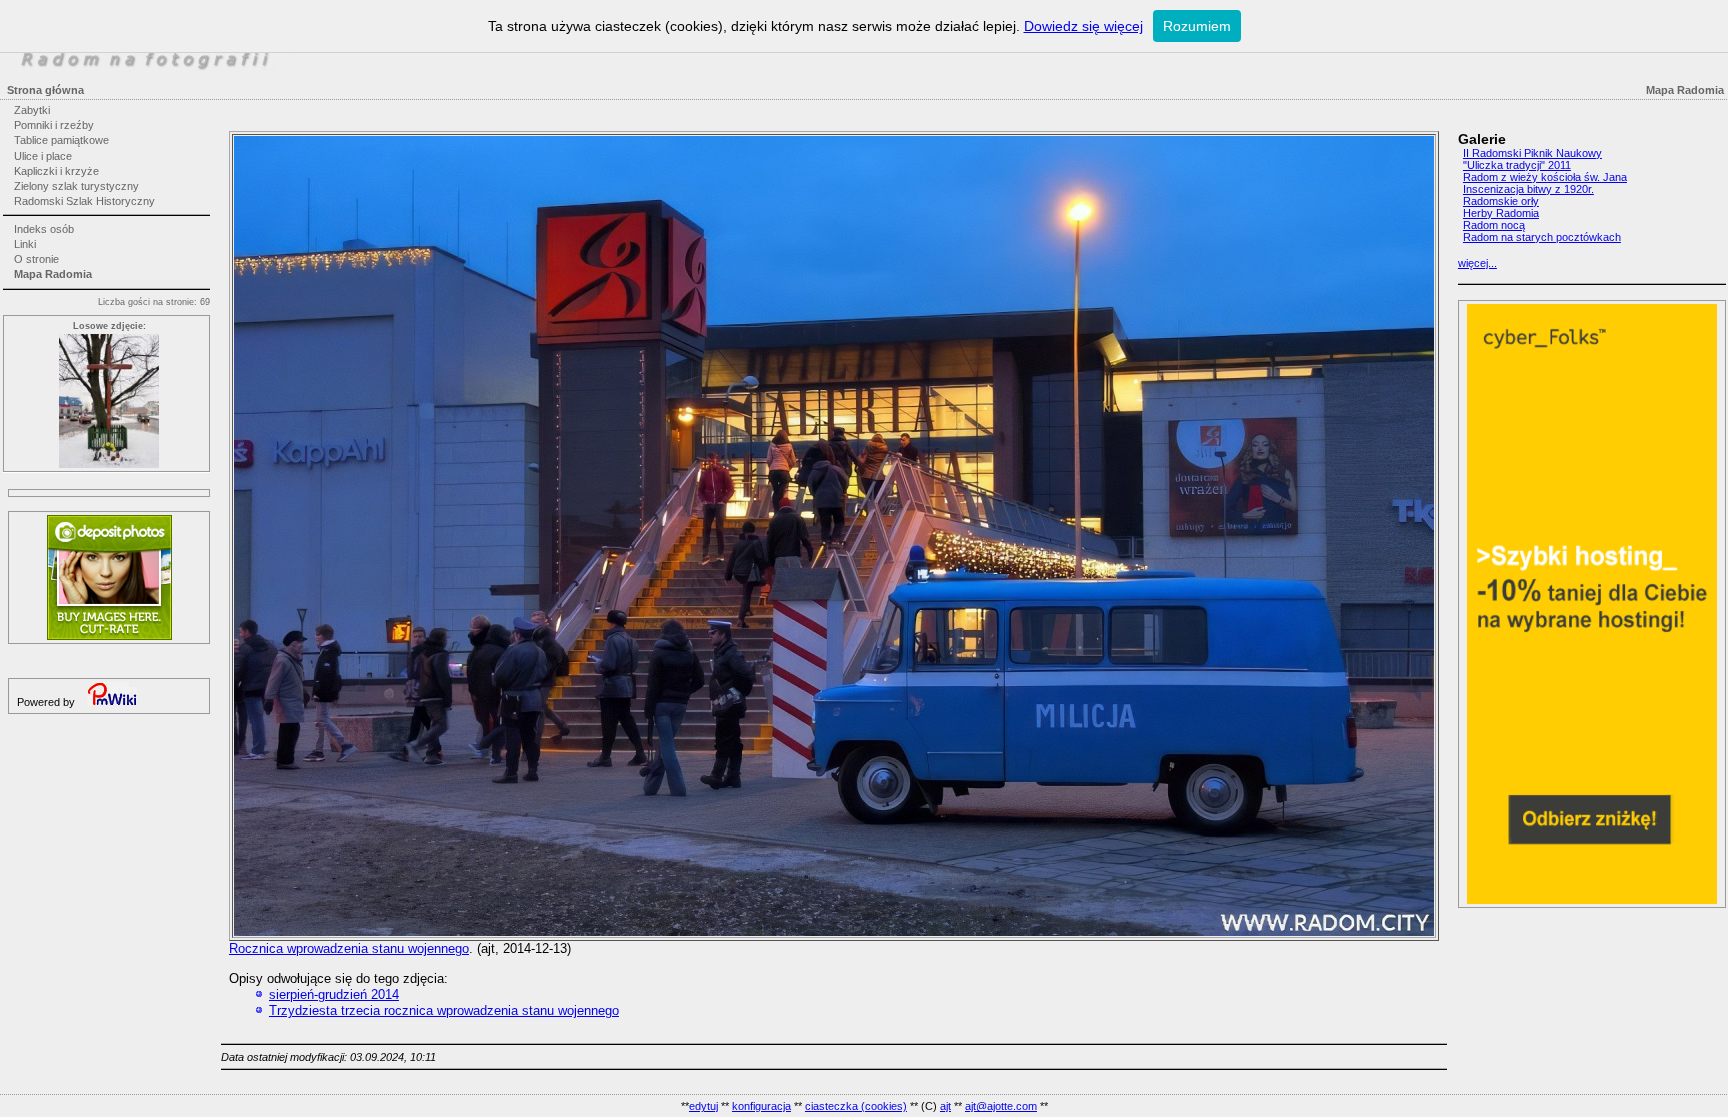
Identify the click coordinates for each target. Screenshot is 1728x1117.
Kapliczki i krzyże (56, 171)
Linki (25, 244)
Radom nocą (1494, 225)
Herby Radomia (1501, 213)
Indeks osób (44, 229)
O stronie (36, 259)
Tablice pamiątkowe (61, 140)
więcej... (1477, 263)
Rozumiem (1197, 26)
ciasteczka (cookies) (856, 1106)
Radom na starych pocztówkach (1542, 237)
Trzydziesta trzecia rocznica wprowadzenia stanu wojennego (444, 1010)
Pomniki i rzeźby (54, 125)
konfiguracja (761, 1106)
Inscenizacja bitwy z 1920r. (1528, 189)
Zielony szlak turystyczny (76, 186)
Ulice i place (43, 156)
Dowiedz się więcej (1083, 26)
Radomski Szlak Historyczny (84, 201)
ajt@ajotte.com (1001, 1106)
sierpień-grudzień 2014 (334, 994)
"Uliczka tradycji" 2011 (1517, 165)
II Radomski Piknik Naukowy (1532, 153)
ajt (945, 1106)
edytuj (703, 1106)
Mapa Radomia (53, 274)
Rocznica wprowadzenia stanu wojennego (349, 948)
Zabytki (32, 110)
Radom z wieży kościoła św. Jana (1545, 177)
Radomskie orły (1501, 201)
